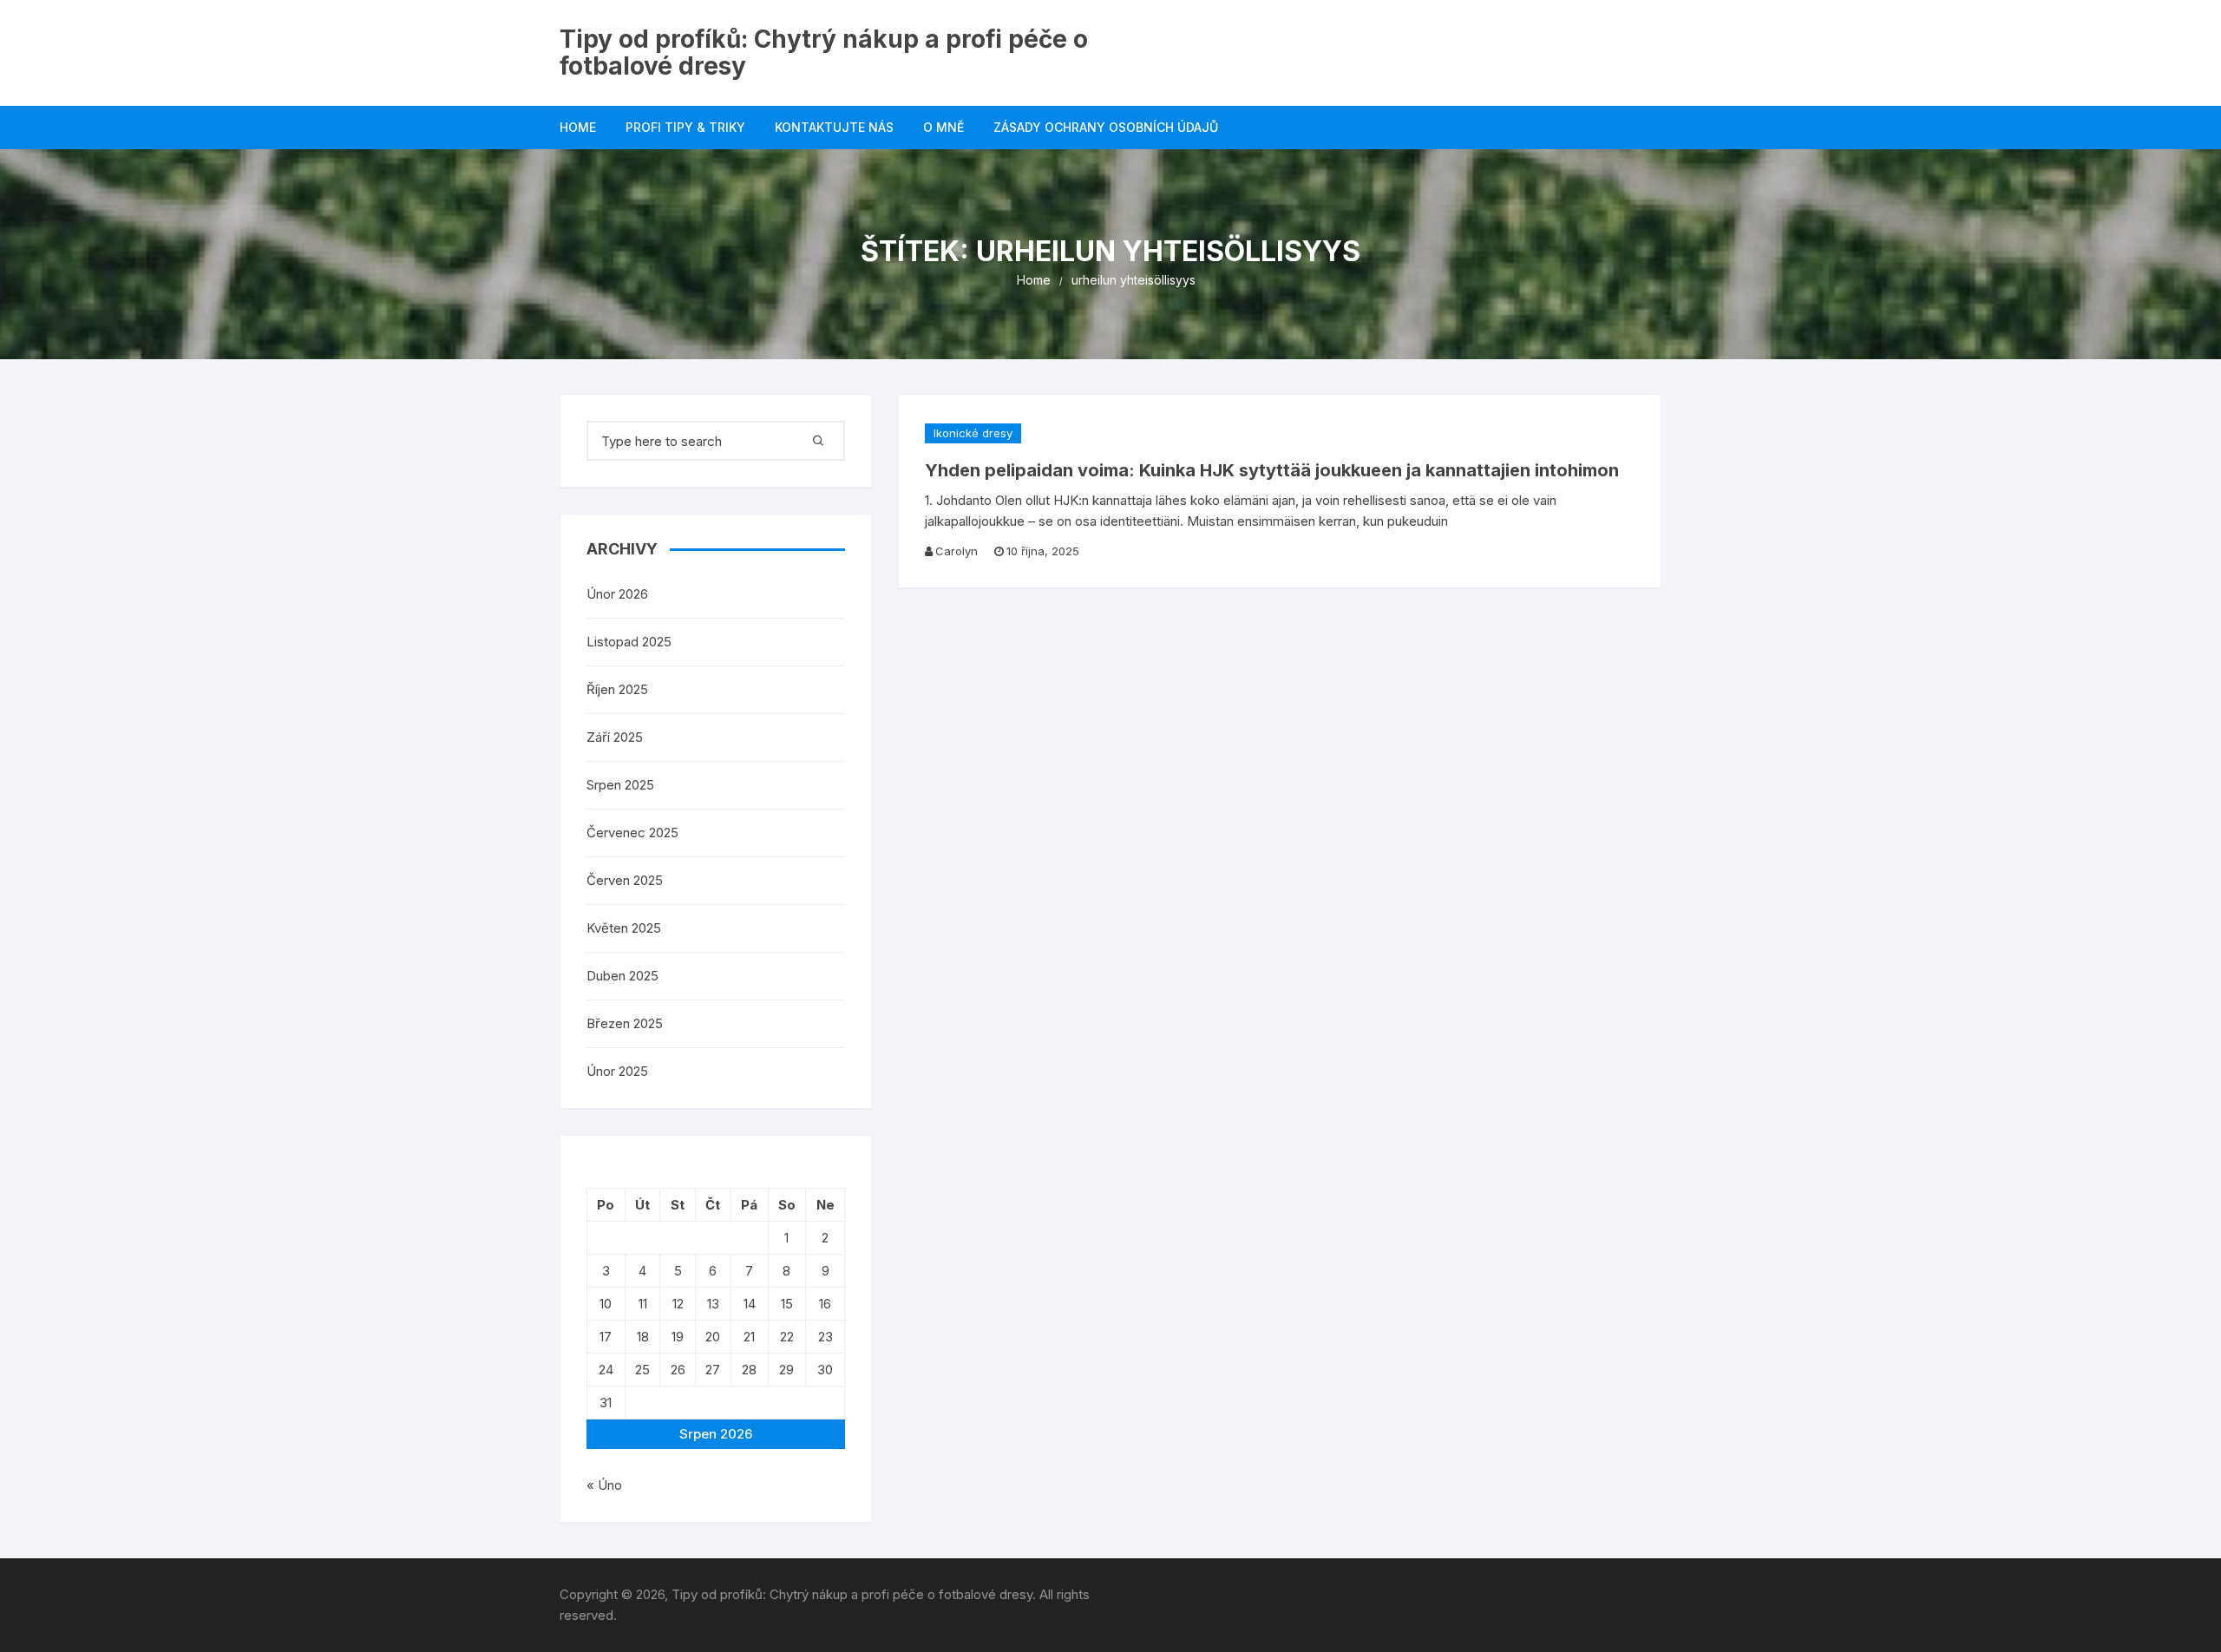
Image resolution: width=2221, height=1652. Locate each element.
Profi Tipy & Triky (685, 127)
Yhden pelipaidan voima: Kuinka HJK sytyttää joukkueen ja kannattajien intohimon (1272, 470)
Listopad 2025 (629, 642)
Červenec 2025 (632, 833)
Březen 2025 (625, 1023)
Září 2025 (615, 737)
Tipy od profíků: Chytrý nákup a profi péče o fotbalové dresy (824, 52)
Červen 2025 (625, 880)
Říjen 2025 (617, 689)
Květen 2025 (624, 928)
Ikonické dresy (973, 433)
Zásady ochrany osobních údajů (1106, 127)
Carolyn (957, 551)
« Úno (604, 1485)
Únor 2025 (617, 1071)
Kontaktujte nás (834, 127)
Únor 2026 (617, 594)
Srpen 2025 (620, 785)
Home (578, 127)
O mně (943, 127)
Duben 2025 (622, 976)
